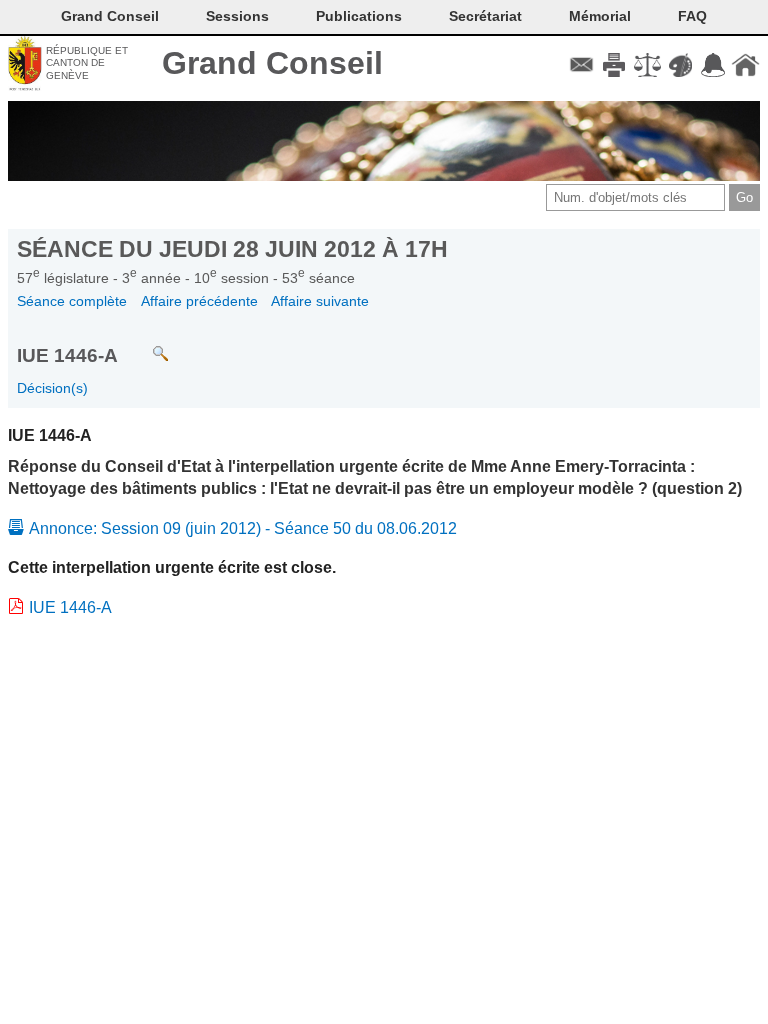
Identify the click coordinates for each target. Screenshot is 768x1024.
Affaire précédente (199, 301)
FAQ (692, 16)
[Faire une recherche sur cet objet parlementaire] (145, 344)
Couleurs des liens (680, 65)
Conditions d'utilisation (647, 65)
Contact (581, 65)
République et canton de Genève (87, 63)
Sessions (237, 16)
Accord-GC (712, 65)
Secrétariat (485, 16)
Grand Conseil (272, 63)
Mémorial (600, 16)
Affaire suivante (320, 301)
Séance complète (72, 301)
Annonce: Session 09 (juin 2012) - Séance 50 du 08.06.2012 (243, 528)
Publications (359, 16)
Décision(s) (52, 388)
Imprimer (614, 65)
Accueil (745, 65)
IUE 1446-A (70, 607)
